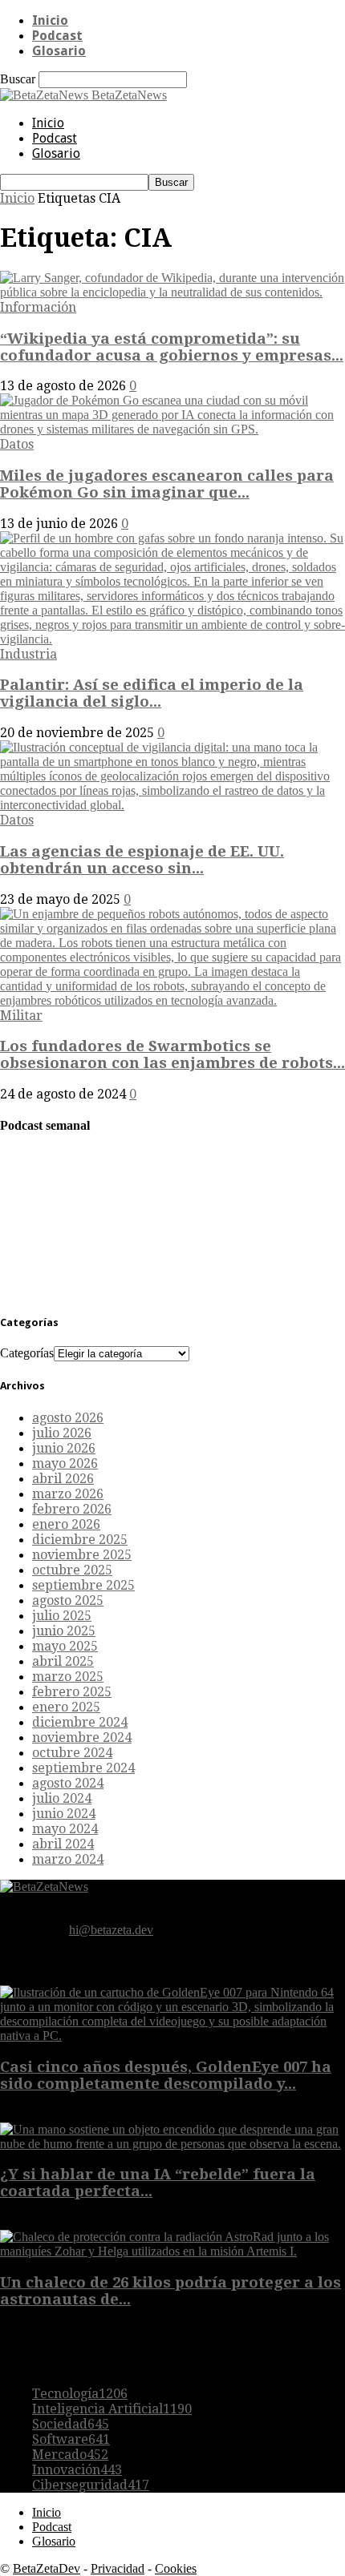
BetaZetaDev (47, 2568)
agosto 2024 (68, 1783)
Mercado (70, 2455)
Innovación (77, 2470)
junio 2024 (64, 1814)
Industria (28, 654)
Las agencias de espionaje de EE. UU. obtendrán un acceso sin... (142, 860)
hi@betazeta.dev (111, 1930)
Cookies (176, 2568)
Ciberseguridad (91, 2485)
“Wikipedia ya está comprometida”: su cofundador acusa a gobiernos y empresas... (172, 347)
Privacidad (118, 2568)
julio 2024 (62, 1798)
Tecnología (80, 2394)
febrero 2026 (72, 1509)
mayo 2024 (65, 1829)
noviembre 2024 (82, 1737)
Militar (21, 1016)
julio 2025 (62, 1616)
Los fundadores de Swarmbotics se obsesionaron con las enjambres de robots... (172, 1054)
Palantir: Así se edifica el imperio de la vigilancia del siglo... (152, 693)
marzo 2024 (68, 1859)
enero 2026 (66, 1524)
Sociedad (71, 2424)
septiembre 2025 (83, 1585)
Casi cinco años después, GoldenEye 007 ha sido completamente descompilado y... (166, 2075)
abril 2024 (63, 1844)
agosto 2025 (68, 1600)
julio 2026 (62, 1433)
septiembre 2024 (83, 1768)
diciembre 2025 (80, 1540)
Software (71, 2439)
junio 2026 (64, 1448)
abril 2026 (63, 1479)
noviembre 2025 (82, 1555)
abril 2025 (63, 1661)
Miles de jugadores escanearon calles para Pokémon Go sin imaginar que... (167, 484)
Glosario (59, 51)
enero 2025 (66, 1707)
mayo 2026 (65, 1463)
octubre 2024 (72, 1753)
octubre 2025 (72, 1570)
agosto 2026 (68, 1418)
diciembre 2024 (80, 1722)
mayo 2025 (65, 1646)
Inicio (50, 20)
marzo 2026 (68, 1494)
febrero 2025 (72, 1692)
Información (38, 307)
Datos (17, 444)
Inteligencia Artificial (112, 2409)
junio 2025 (64, 1631)
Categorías (27, 1353)
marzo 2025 (68, 1677)
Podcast (57, 36)
